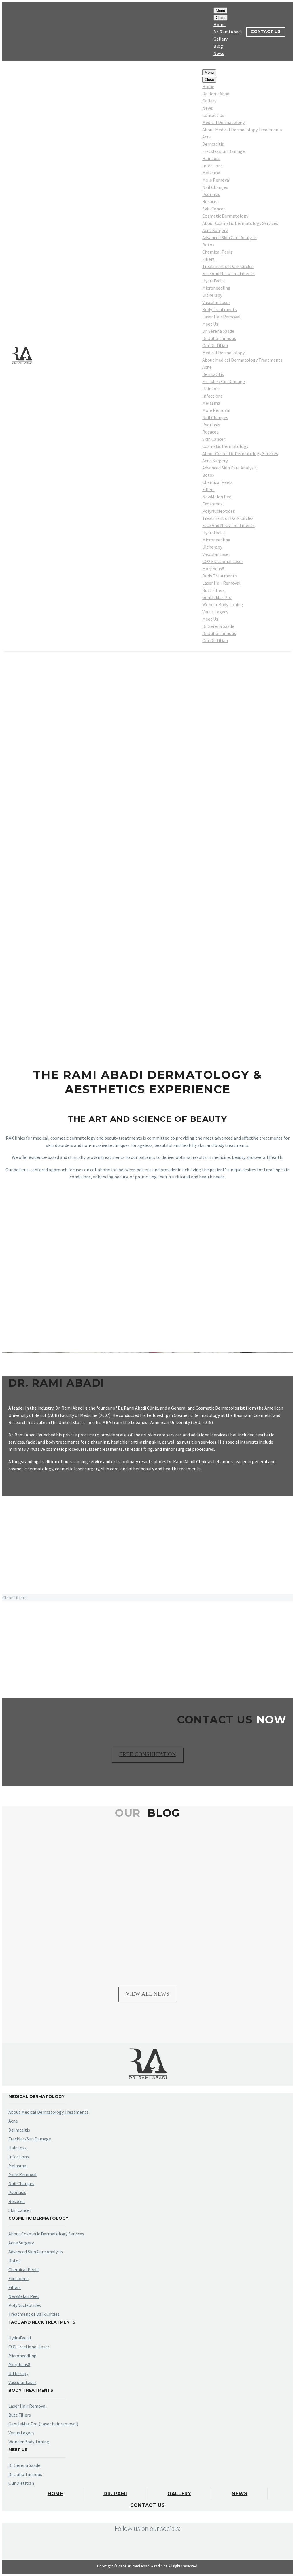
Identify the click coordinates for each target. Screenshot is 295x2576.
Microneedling (216, 288)
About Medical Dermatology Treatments (242, 130)
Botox (208, 245)
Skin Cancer (214, 209)
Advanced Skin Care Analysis (229, 237)
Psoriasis (211, 194)
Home (220, 24)
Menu (220, 11)
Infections (212, 166)
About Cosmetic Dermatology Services (240, 223)
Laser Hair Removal (221, 317)
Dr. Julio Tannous (219, 338)
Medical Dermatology (223, 122)
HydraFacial (214, 281)
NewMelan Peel (218, 497)
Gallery (221, 39)
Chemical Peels (217, 252)
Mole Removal (216, 180)
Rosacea (210, 201)
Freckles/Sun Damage (224, 151)
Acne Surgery (215, 230)
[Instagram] (20, 32)
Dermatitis (213, 144)
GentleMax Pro (217, 597)
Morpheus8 (213, 569)
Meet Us (210, 324)
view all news (148, 1994)
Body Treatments (220, 309)
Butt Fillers (213, 590)
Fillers (208, 259)
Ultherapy (212, 295)
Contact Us (213, 115)
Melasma (211, 173)
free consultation (148, 1754)
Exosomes (212, 504)
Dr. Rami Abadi (228, 32)
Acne (207, 137)
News (219, 53)
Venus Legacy (215, 612)
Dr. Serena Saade (218, 331)
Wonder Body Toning (223, 604)
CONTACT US (266, 31)
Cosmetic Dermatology (225, 216)
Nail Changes (215, 187)
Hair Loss (211, 158)
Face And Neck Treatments (228, 273)
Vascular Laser (216, 302)
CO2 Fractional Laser (223, 561)
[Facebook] (12, 32)
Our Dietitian (215, 345)
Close (221, 18)
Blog (218, 46)
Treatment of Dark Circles (228, 266)
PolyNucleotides (219, 511)
